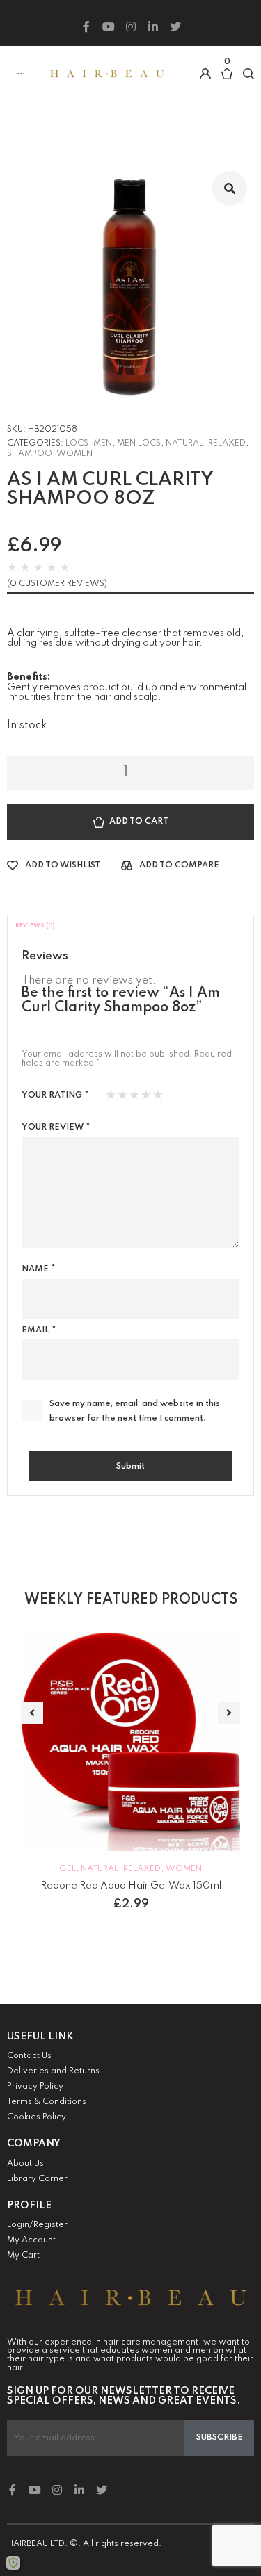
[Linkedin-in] (153, 26)
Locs (77, 443)
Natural (184, 443)
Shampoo (30, 454)
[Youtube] (109, 26)
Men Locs (139, 443)
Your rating (55, 1095)
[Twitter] (175, 26)
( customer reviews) (57, 584)
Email (39, 1330)
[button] (32, 1713)
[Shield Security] (13, 2563)
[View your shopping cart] (227, 81)
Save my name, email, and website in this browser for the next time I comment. (135, 1411)
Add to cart (139, 822)
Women (74, 454)
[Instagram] (131, 26)
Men (103, 443)
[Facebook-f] (86, 26)
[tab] (130, 926)
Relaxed (227, 443)
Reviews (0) (35, 926)
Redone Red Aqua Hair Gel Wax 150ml (131, 1886)
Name (38, 1269)
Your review (56, 1127)
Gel (68, 1869)
